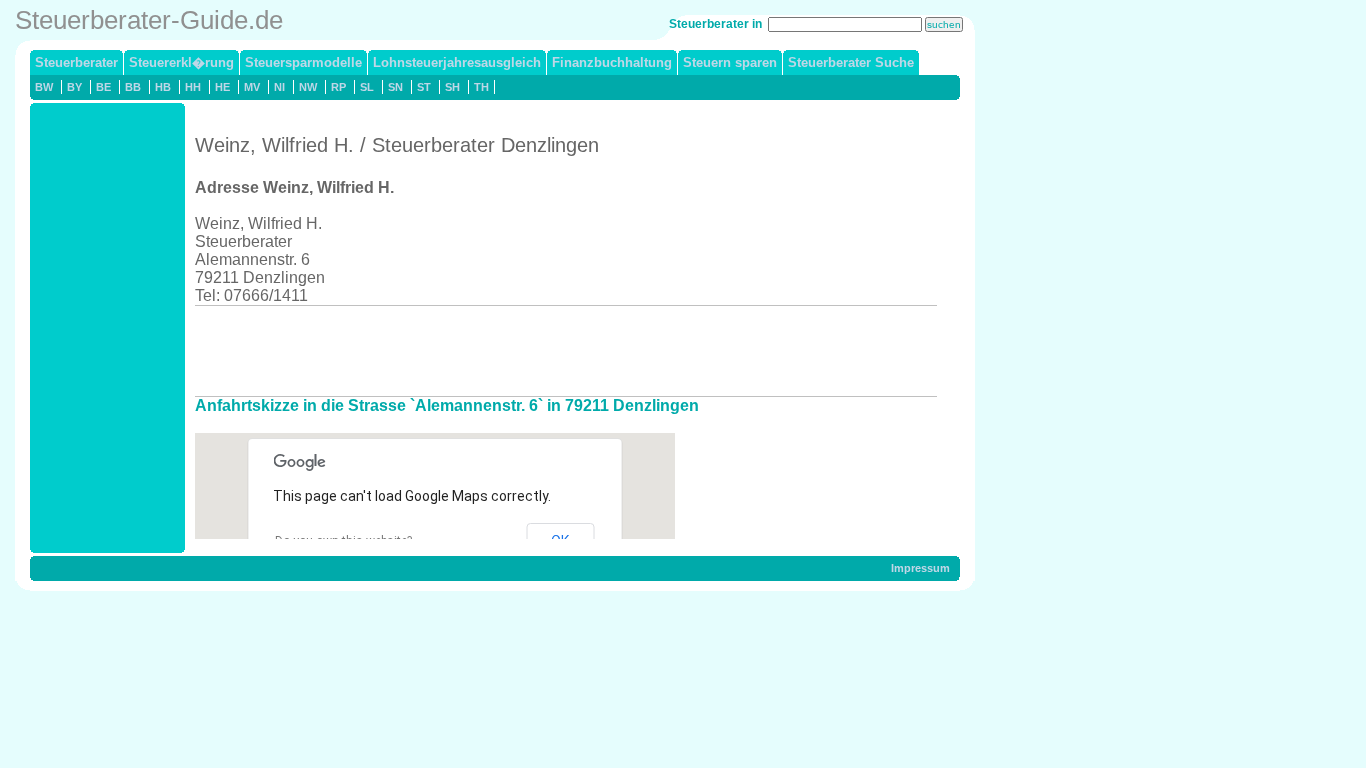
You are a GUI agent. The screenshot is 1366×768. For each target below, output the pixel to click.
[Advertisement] (559, 351)
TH (481, 87)
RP (338, 87)
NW (308, 87)
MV (252, 87)
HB (163, 87)
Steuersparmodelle (303, 62)
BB (133, 87)
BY (74, 87)
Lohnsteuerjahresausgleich (457, 62)
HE (222, 87)
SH (452, 87)
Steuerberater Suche (851, 62)
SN (395, 87)
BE (103, 87)
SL (367, 87)
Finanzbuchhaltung (612, 62)
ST (424, 87)
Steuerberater (76, 62)
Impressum (920, 568)
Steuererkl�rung (181, 62)
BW (44, 87)
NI (279, 87)
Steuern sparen (730, 62)
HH (193, 87)
